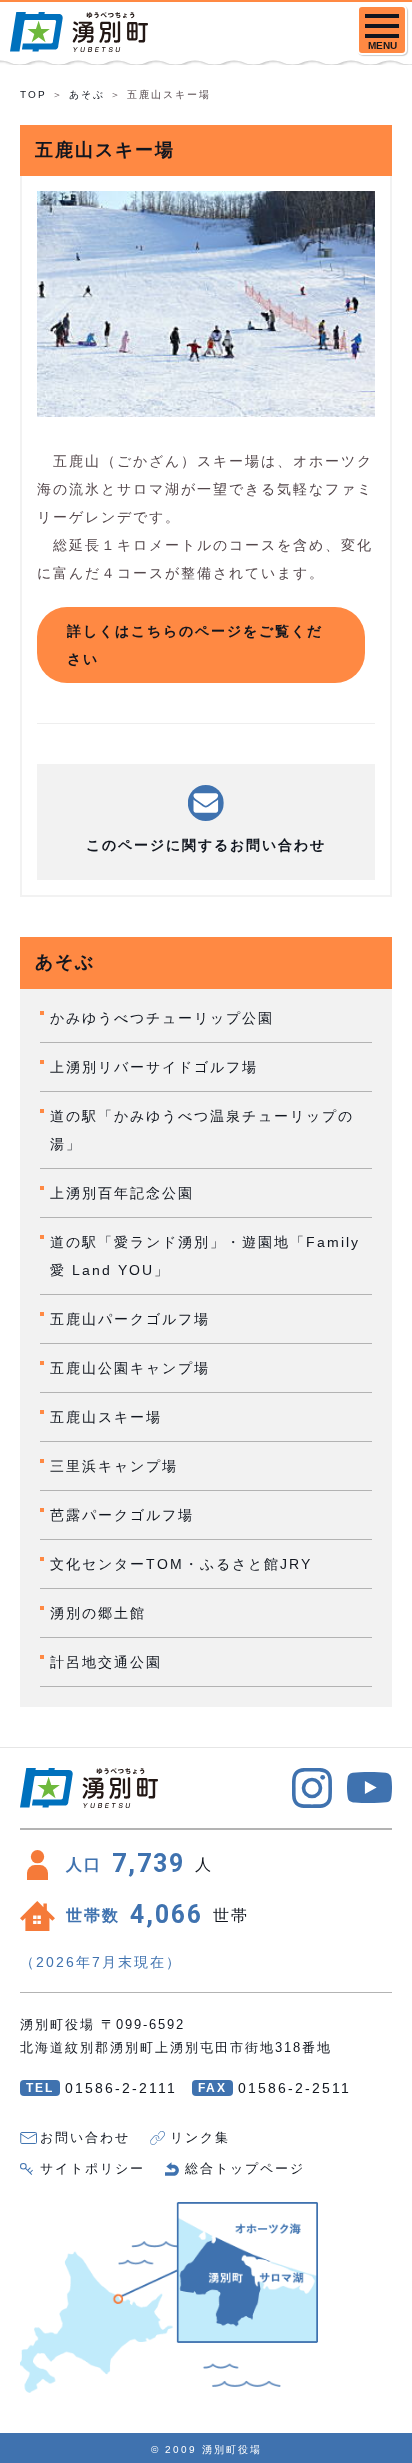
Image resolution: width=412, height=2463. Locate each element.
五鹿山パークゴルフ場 (130, 1319)
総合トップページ (245, 2168)
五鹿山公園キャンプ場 (130, 1368)
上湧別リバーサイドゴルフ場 (154, 1067)
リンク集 (200, 2137)
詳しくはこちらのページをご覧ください (195, 645)
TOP (33, 94)
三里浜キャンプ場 (114, 1466)
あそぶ (87, 94)
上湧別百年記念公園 (122, 1193)
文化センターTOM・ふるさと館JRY (181, 1564)
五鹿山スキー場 (106, 1417)
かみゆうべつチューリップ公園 (162, 1018)
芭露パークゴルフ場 (122, 1515)
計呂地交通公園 (106, 1662)
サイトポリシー (92, 2168)
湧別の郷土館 (98, 1613)
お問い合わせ (85, 2137)
